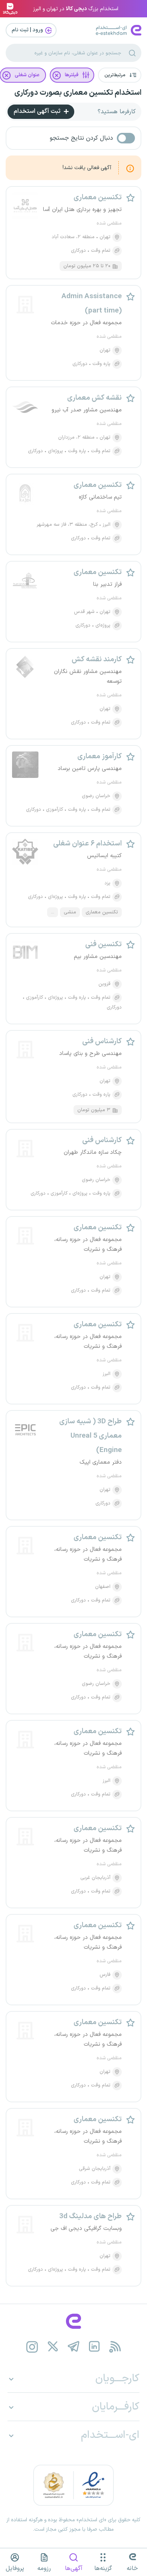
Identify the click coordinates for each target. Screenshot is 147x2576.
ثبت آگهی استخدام (38, 111)
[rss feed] (115, 2347)
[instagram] (32, 2347)
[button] (120, 75)
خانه (132, 2568)
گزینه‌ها (103, 2568)
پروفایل (15, 2568)
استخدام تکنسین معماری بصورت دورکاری (78, 93)
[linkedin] (94, 2347)
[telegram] (74, 2347)
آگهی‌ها (74, 2568)
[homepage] (73, 2321)
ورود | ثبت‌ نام (28, 30)
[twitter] (53, 2347)
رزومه (44, 2568)
